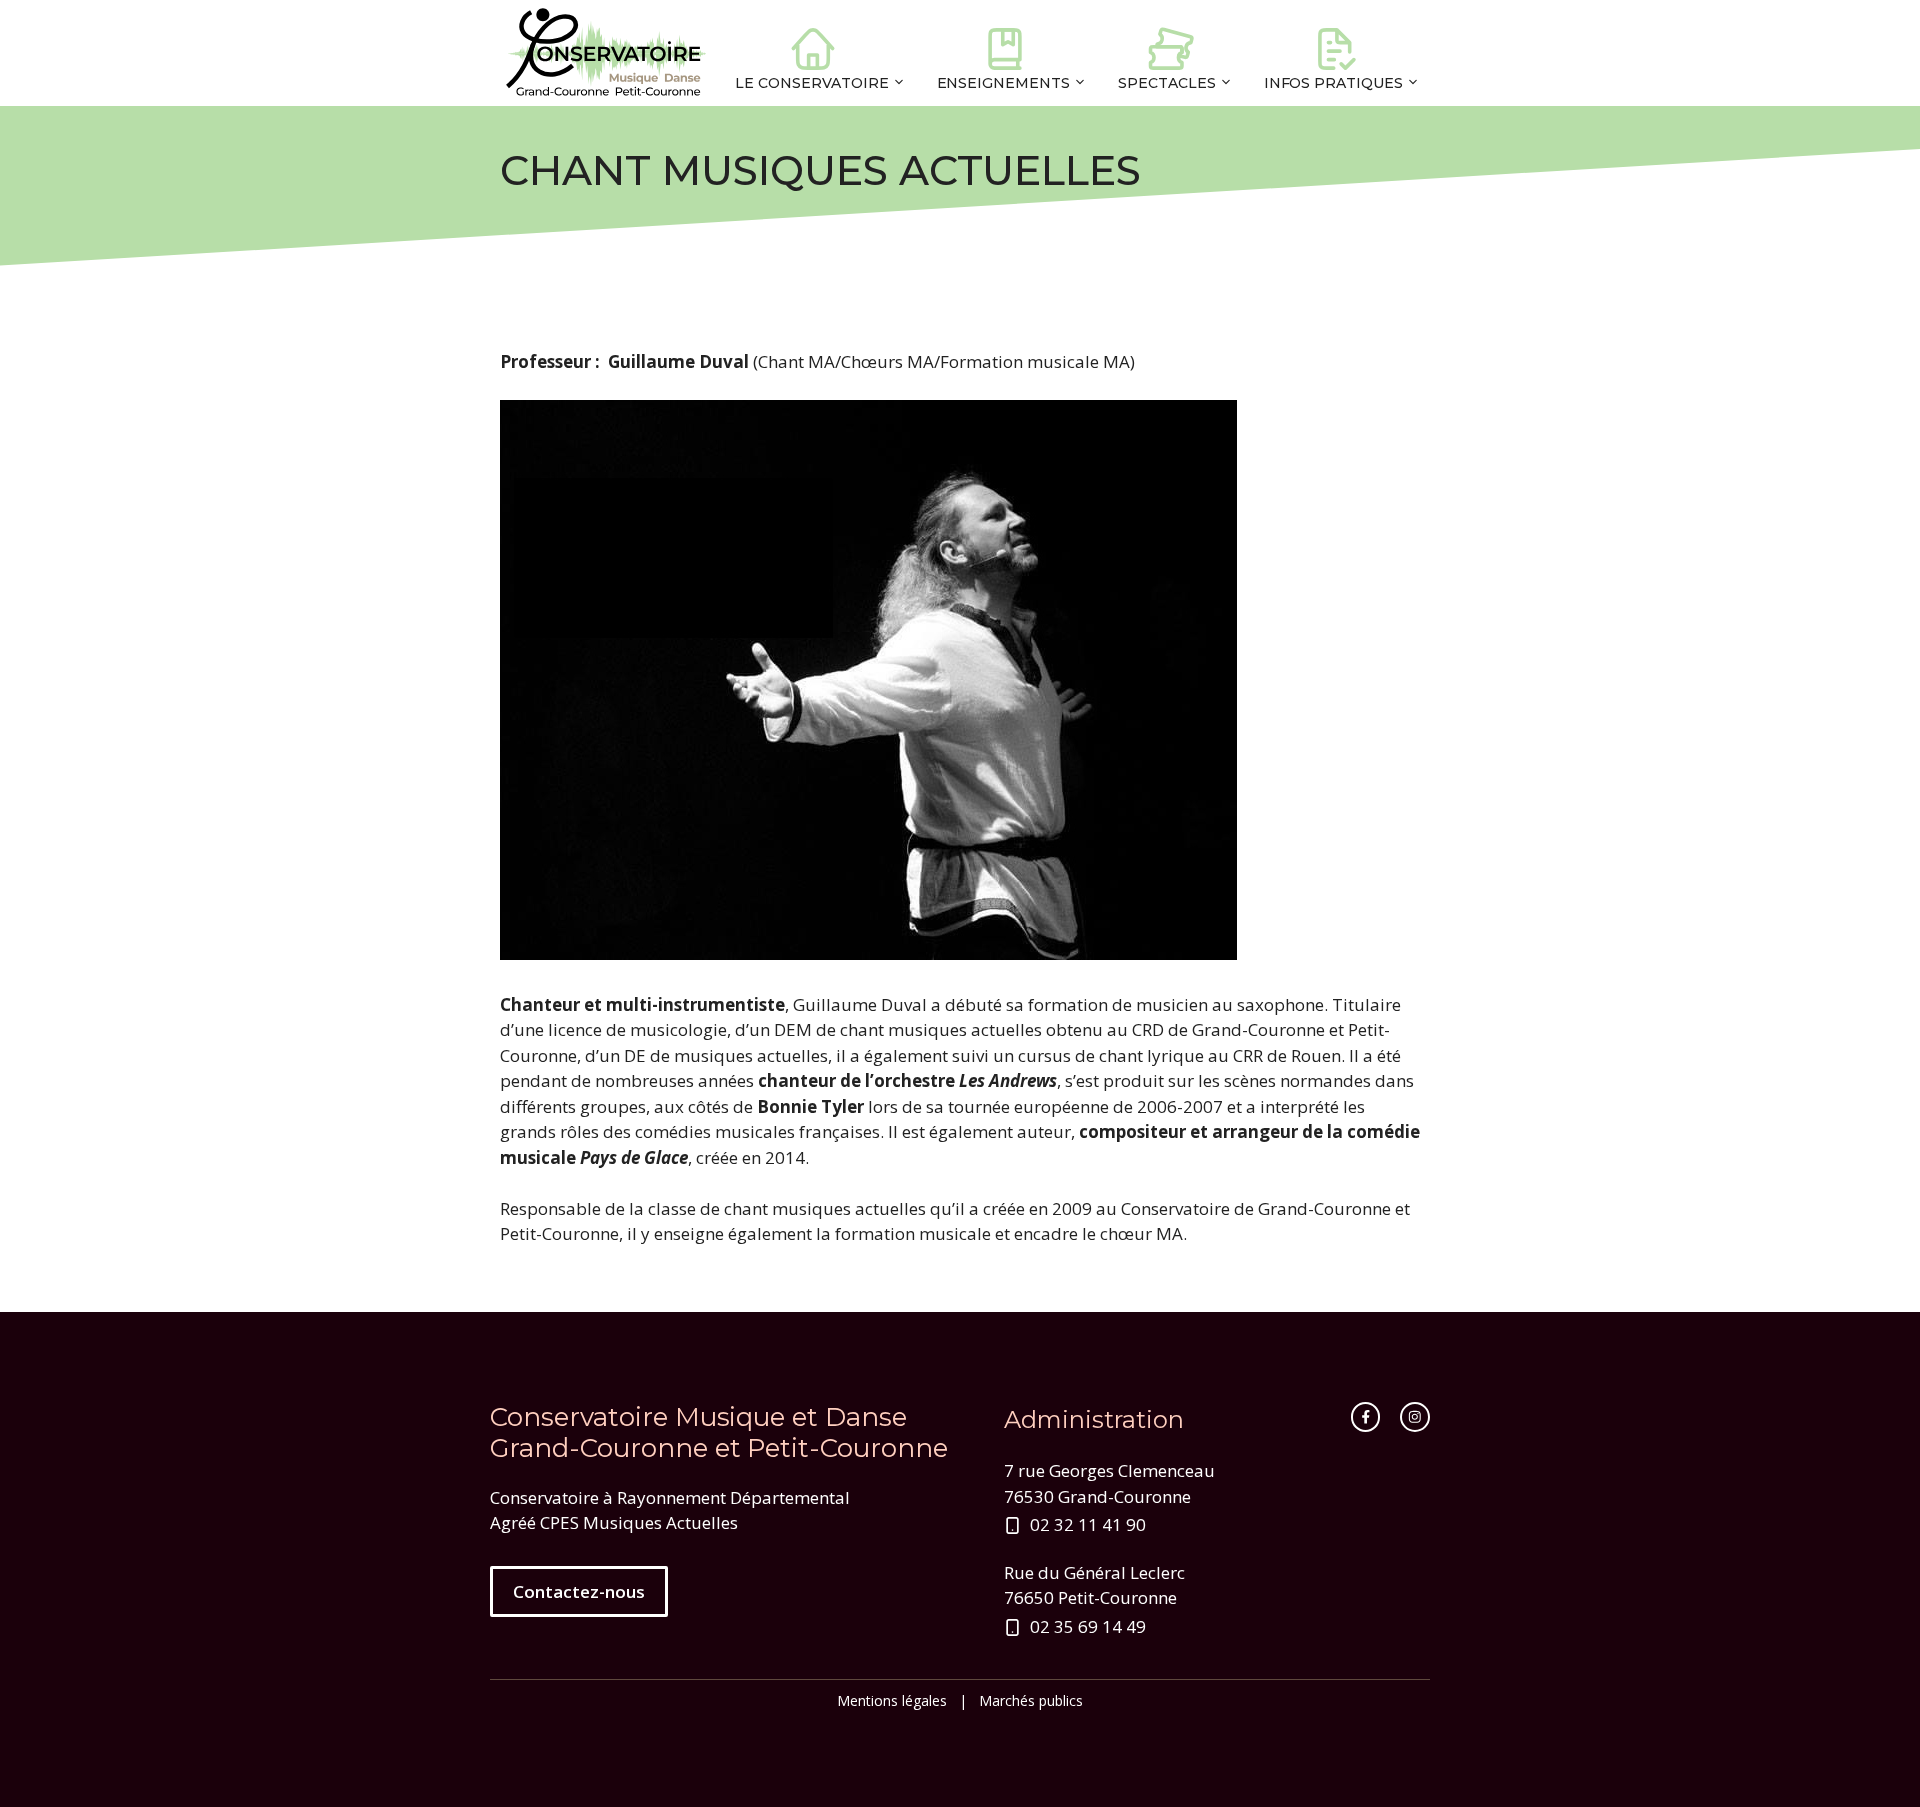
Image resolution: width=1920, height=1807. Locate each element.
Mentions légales (892, 1700)
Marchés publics (1031, 1700)
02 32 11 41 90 (1088, 1524)
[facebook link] (1366, 1417)
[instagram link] (1415, 1417)
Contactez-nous (579, 1591)
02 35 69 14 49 (1088, 1626)
